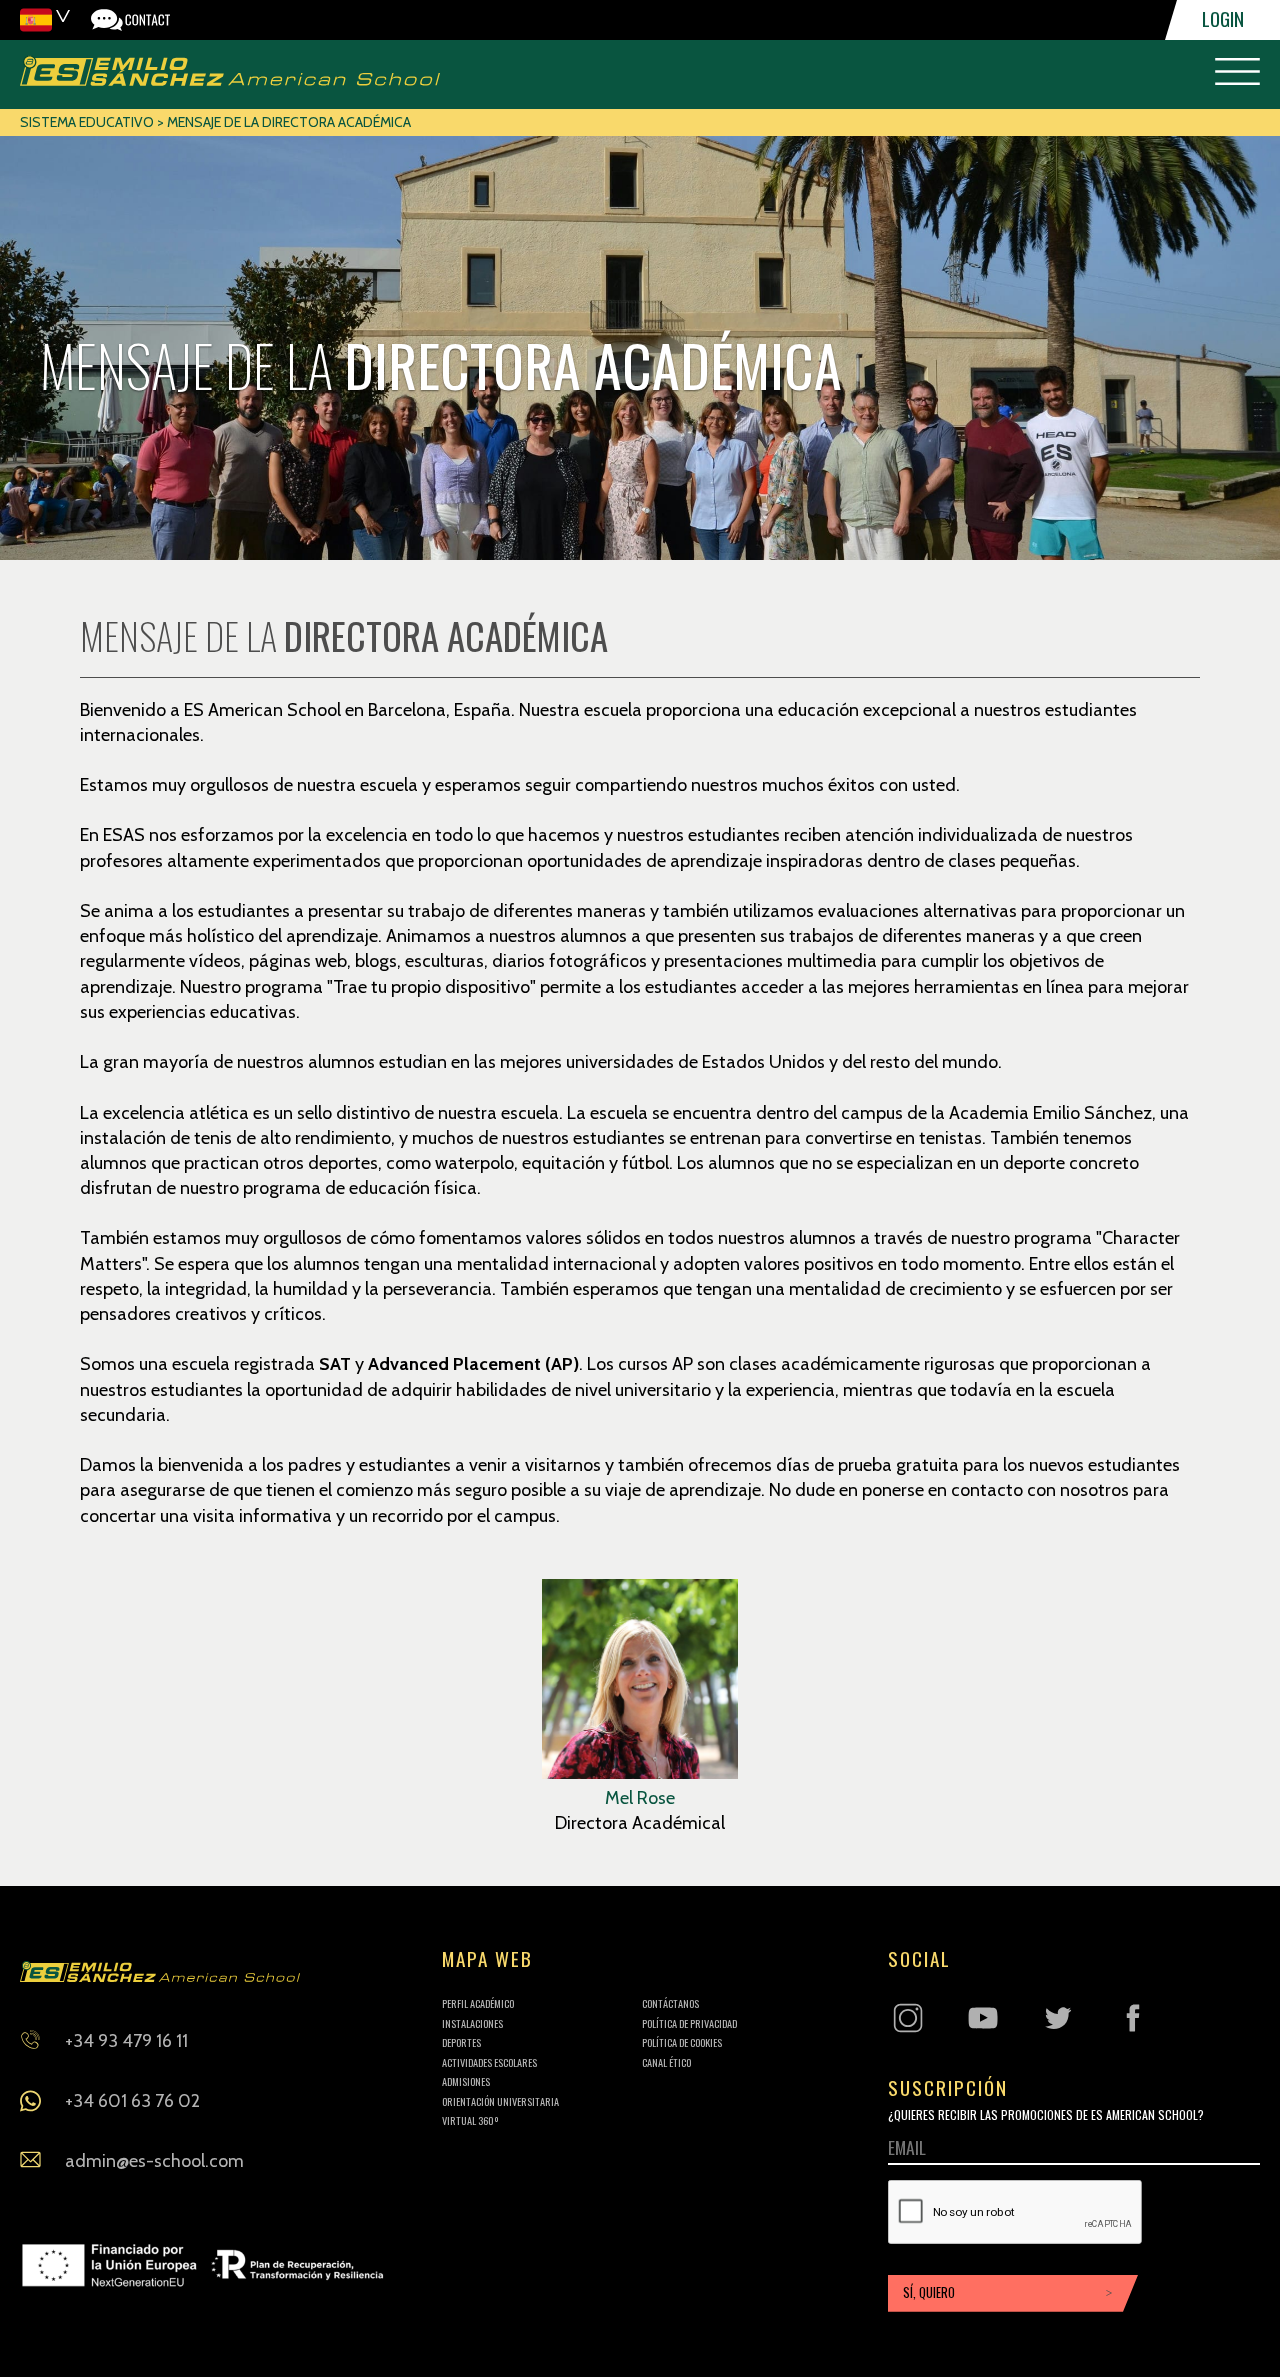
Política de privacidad (689, 2023)
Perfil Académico (478, 2003)
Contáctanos (670, 2003)
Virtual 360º (470, 2120)
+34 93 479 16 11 (126, 2041)
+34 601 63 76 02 (132, 2101)
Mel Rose (640, 1798)
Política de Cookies (682, 2042)
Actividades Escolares (489, 2062)
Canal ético (666, 2062)
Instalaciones (472, 2023)
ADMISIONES (466, 2081)
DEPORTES (461, 2042)
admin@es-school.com (154, 2161)
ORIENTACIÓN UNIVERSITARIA (500, 2101)
